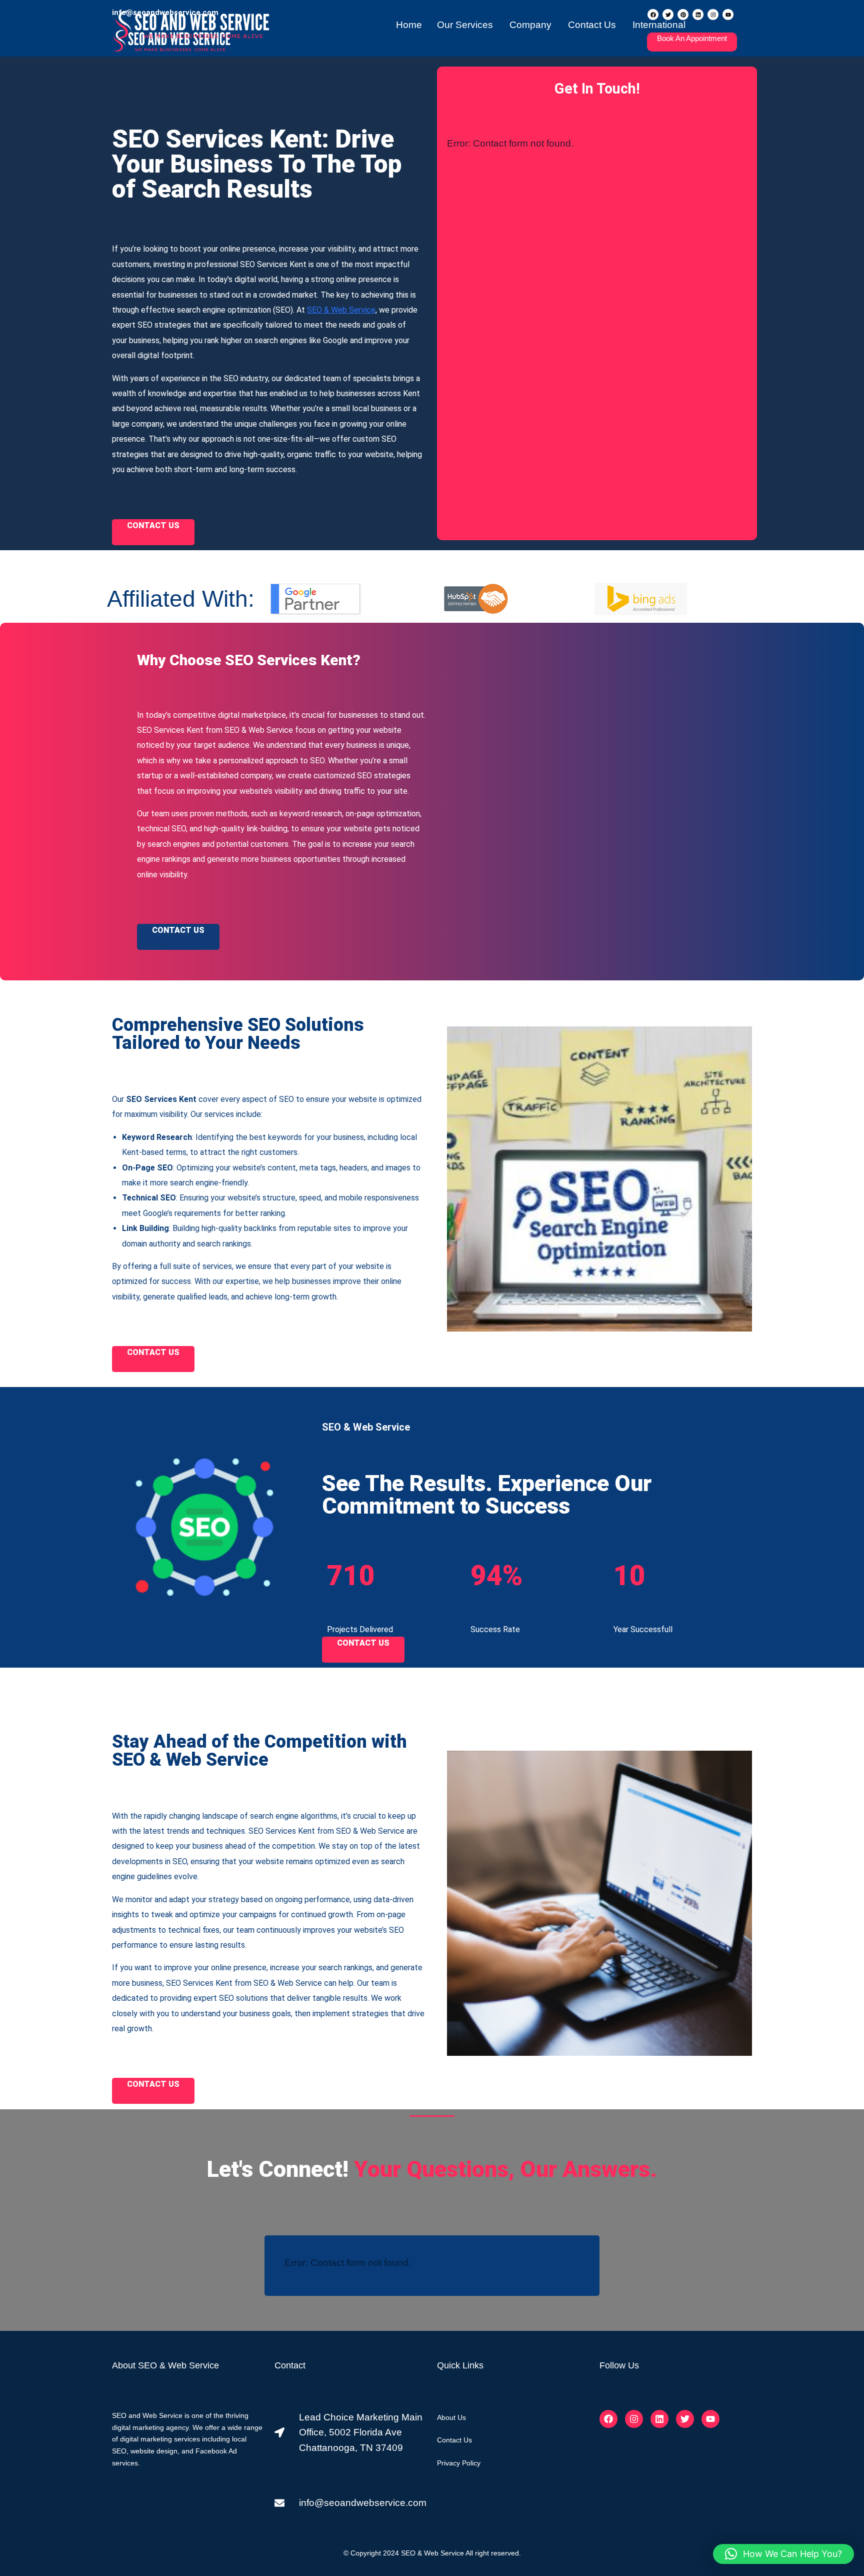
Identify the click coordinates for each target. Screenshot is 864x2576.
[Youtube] (710, 2419)
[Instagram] (634, 2419)
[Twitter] (685, 2419)
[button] (783, 2554)
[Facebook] (608, 2419)
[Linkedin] (659, 2419)
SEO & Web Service (341, 310)
